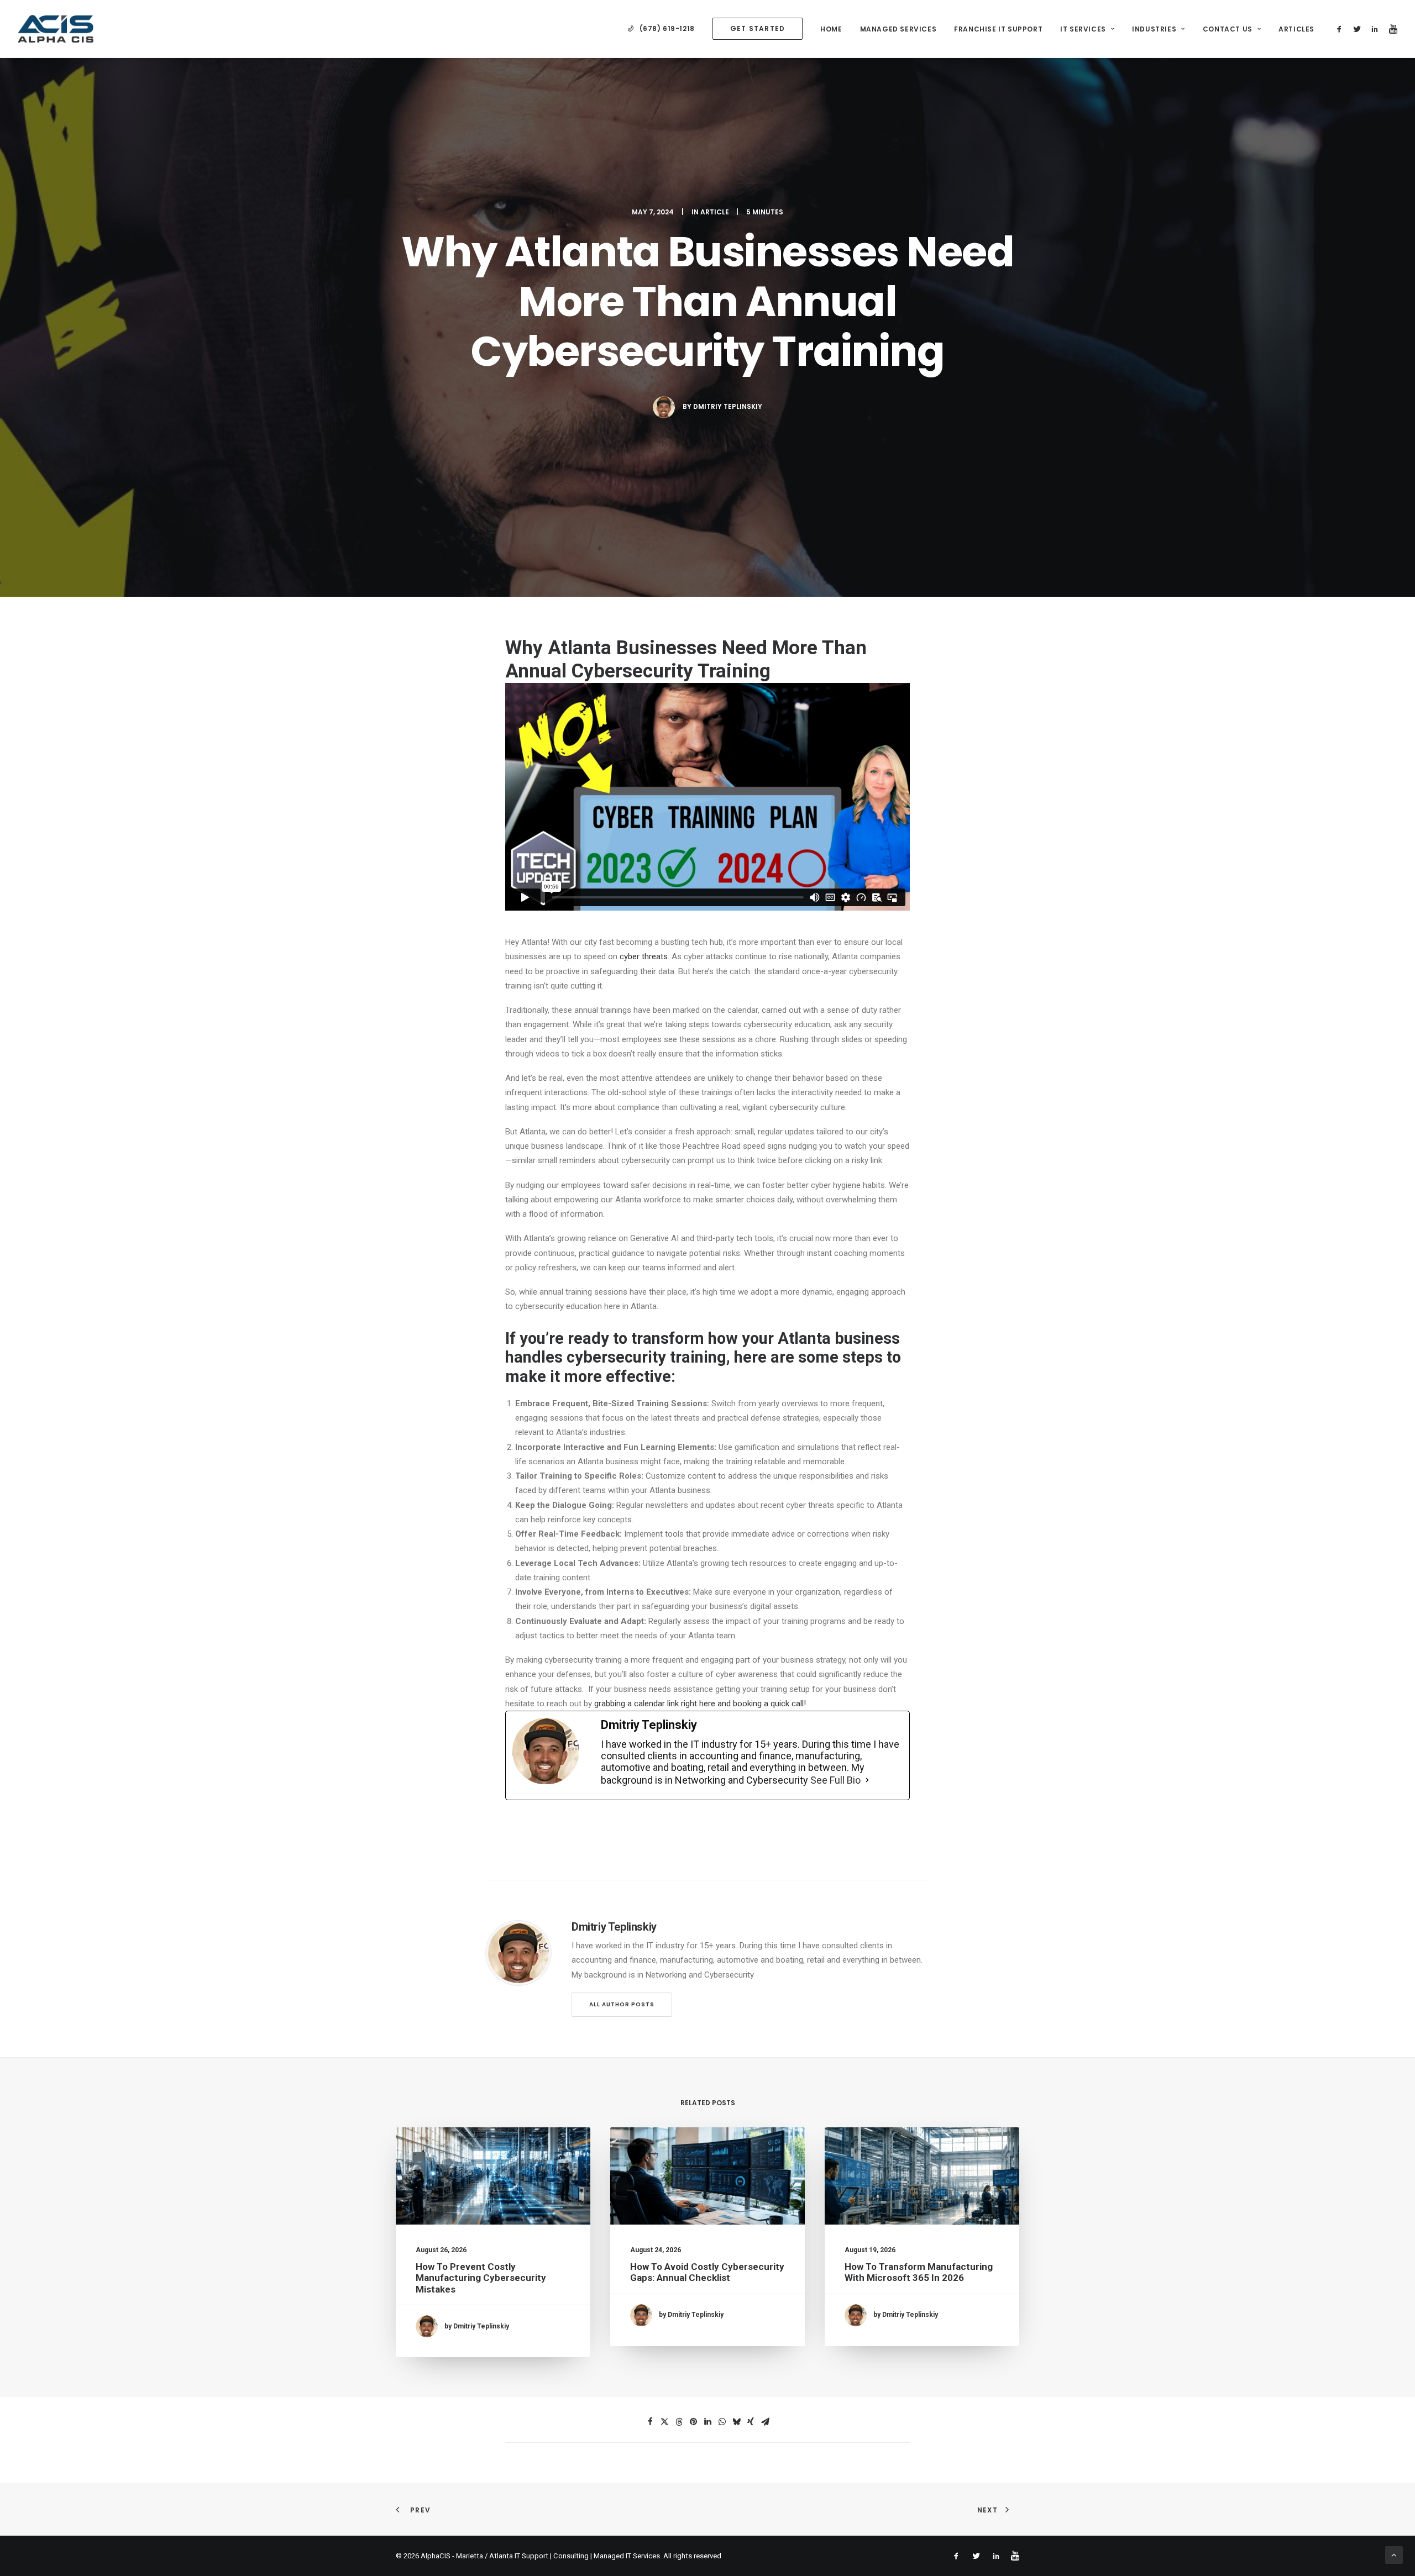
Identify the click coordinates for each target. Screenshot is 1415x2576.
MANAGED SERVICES (898, 29)
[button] (1341, 29)
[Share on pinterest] (693, 2422)
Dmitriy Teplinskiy (728, 406)
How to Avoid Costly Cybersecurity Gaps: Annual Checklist (707, 2272)
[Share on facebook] (650, 2422)
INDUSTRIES (1154, 29)
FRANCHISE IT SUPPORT (998, 29)
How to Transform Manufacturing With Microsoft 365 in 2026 (919, 2272)
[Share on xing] (751, 2422)
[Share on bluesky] (736, 2422)
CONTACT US (1228, 29)
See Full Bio (835, 1780)
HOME (831, 29)
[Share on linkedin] (707, 2422)
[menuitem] (661, 29)
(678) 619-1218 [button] (667, 28)
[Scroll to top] (1394, 2554)
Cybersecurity (632, 671)
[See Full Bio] (867, 1780)
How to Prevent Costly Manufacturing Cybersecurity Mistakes (481, 2278)
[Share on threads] (679, 2422)
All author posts (622, 2004)
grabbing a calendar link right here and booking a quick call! (701, 1704)
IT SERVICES (1083, 29)
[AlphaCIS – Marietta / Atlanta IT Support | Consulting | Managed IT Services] (56, 29)
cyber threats (644, 956)
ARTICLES (1296, 29)
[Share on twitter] (664, 2422)
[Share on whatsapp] (722, 2422)
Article (715, 212)
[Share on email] (765, 2422)
